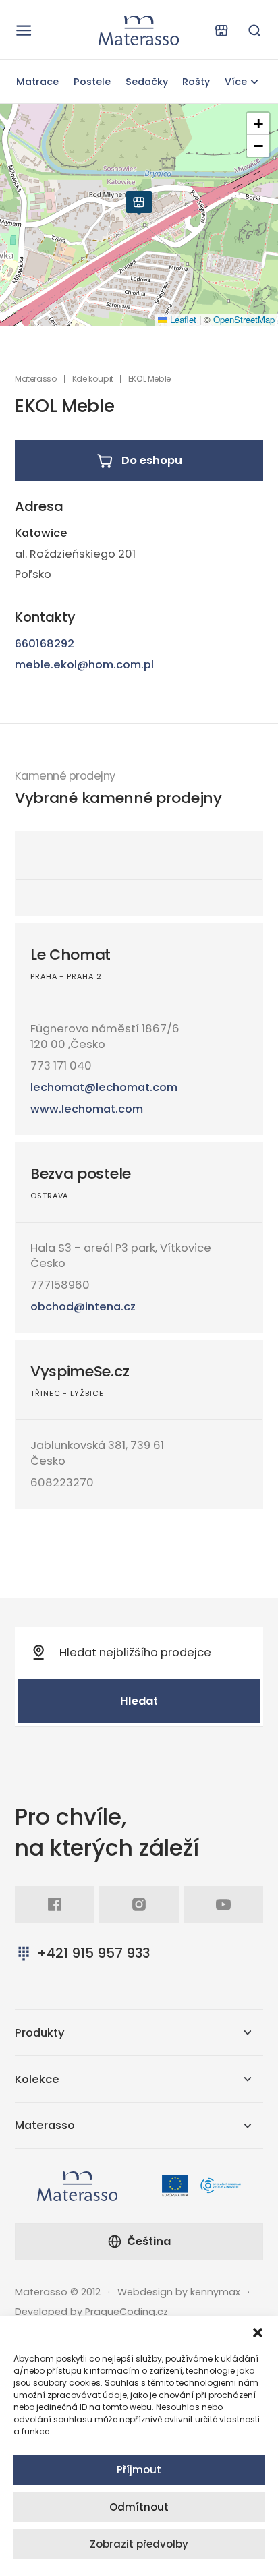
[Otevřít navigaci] (24, 30)
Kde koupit (93, 379)
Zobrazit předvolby (139, 2544)
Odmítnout (139, 2507)
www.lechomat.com (87, 1109)
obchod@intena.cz (83, 1307)
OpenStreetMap (244, 319)
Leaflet (182, 319)
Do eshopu (152, 460)
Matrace (37, 82)
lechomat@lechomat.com (104, 1087)
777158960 (60, 1285)
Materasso (36, 379)
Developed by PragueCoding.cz (91, 2312)
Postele (92, 82)
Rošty (196, 82)
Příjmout (139, 2470)
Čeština (149, 2241)
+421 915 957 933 (93, 1953)
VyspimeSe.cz (80, 1371)
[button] (258, 2333)
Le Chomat (71, 955)
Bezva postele (81, 1174)
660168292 (45, 644)
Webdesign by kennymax (179, 2292)
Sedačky (147, 82)
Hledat (139, 1701)
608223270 (62, 1483)
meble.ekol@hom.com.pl (84, 665)
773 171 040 (61, 1066)
